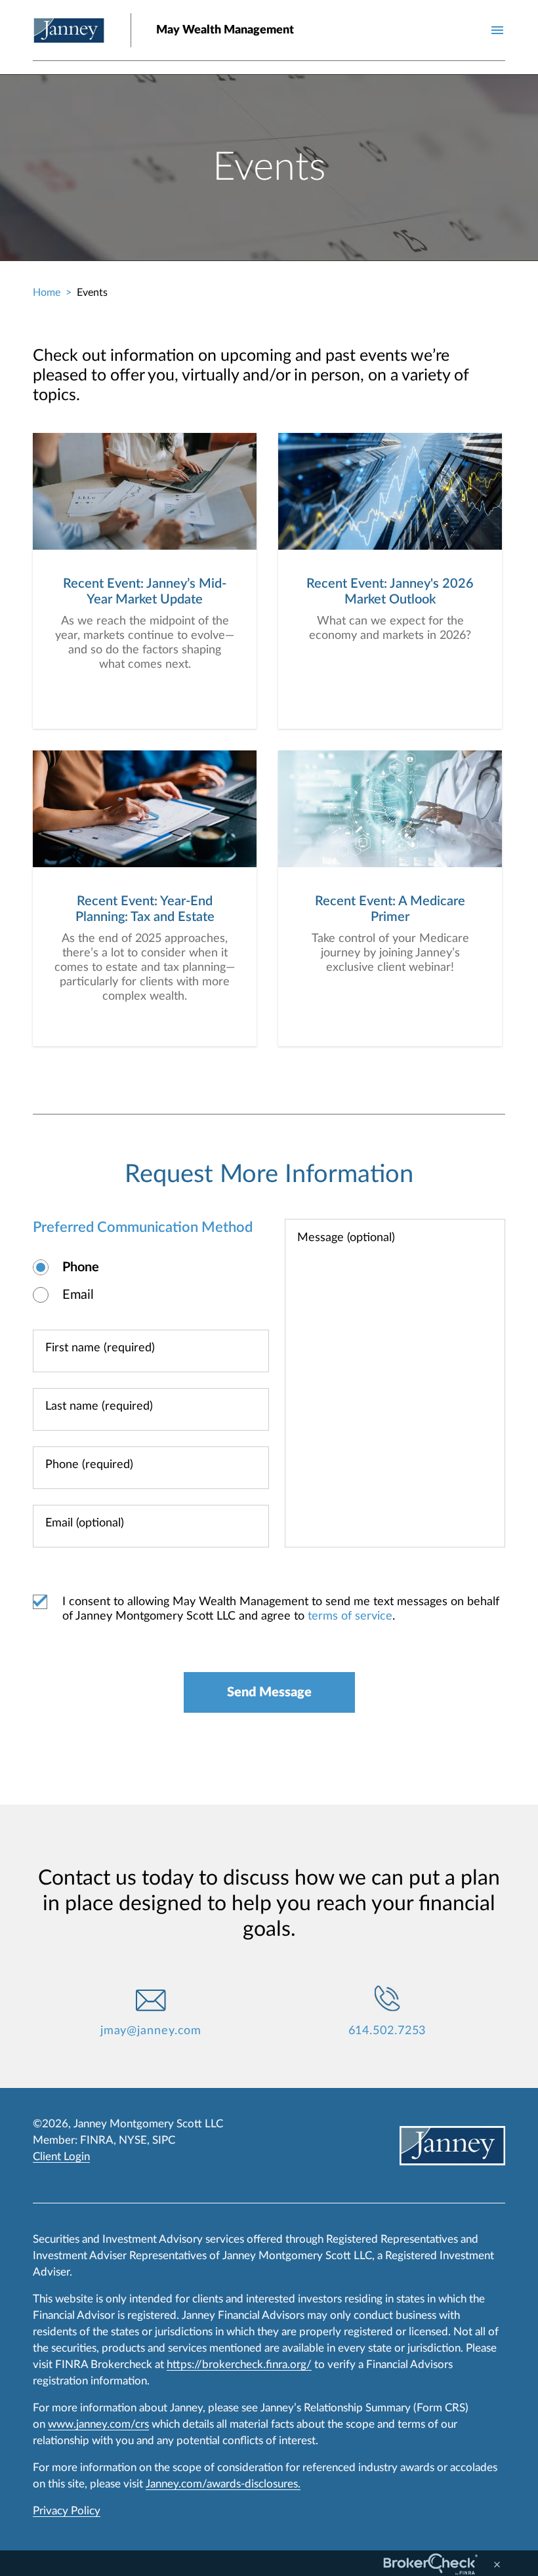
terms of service (350, 1616)
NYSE (133, 2140)
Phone (81, 1267)
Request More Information (269, 1174)
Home (47, 293)
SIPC (164, 2140)
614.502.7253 (387, 2031)
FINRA (97, 2140)
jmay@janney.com (151, 2031)
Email (78, 1295)
